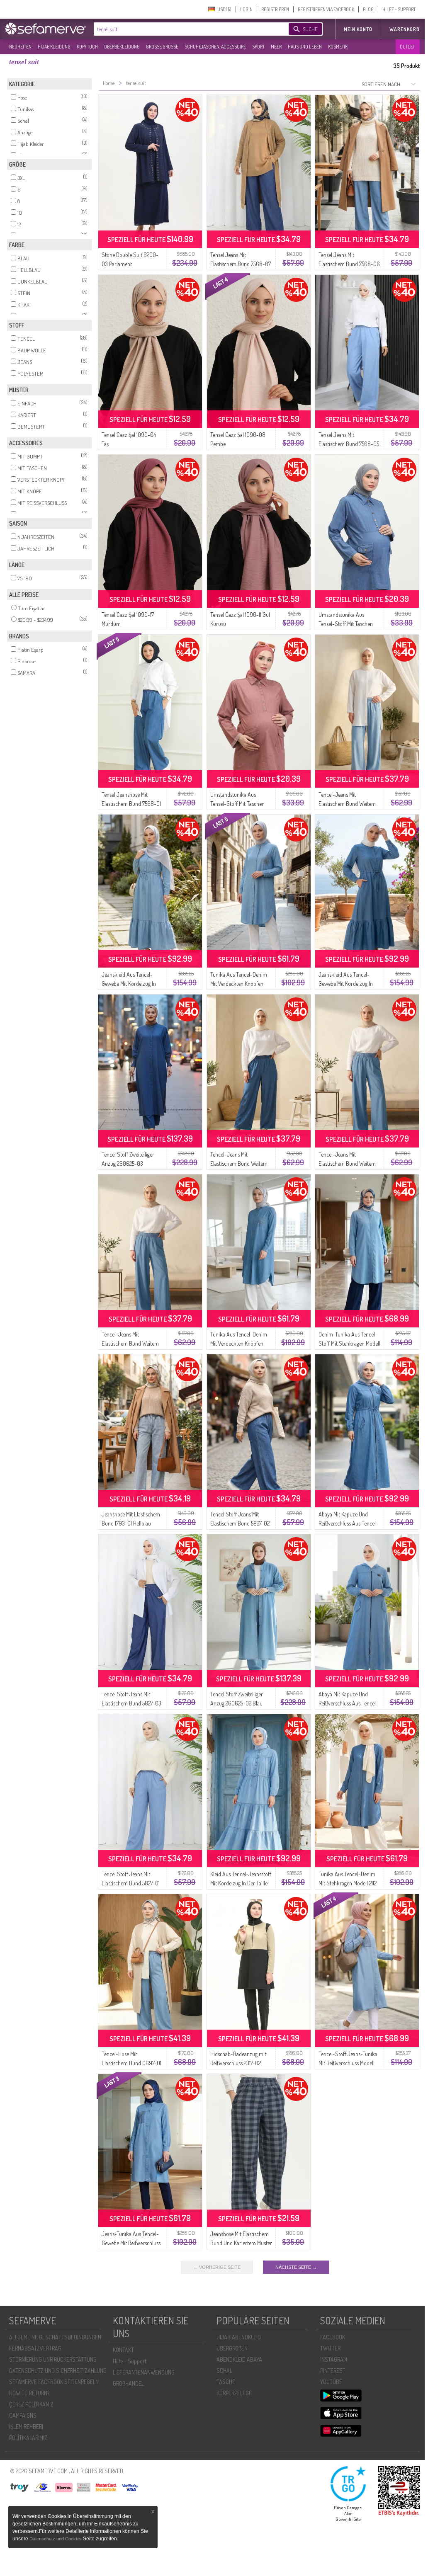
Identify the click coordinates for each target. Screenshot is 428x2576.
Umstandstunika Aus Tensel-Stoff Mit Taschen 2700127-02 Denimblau (346, 624)
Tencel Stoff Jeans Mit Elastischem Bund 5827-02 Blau (240, 1523)
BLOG (368, 9)
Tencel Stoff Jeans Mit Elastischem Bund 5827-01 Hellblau (131, 1883)
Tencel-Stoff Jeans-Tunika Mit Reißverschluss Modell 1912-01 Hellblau (348, 2063)
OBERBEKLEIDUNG (122, 47)
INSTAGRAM (334, 2359)
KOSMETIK (338, 47)
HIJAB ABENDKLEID (239, 2337)
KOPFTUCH (87, 47)
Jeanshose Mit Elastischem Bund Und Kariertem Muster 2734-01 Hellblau (241, 2243)
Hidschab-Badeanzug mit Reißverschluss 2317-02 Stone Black (238, 2063)
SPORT (258, 47)
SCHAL (224, 2371)
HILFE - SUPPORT (399, 9)
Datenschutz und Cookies (56, 2539)
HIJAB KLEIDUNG (54, 47)
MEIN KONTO (358, 29)
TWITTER (330, 2348)
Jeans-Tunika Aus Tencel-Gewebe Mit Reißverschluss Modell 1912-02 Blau (131, 2243)
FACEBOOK (333, 2337)
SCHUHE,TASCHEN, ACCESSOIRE (215, 47)
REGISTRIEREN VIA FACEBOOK (326, 9)
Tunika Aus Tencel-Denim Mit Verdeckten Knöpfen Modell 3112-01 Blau (239, 1343)
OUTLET (407, 47)
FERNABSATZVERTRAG (35, 2348)
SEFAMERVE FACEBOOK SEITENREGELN (54, 2382)
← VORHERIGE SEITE (217, 2267)
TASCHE (226, 2382)
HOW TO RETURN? (29, 2393)
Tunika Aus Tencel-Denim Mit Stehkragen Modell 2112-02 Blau (349, 1883)
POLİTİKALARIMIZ (28, 2438)
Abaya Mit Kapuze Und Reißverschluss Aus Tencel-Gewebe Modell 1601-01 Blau (349, 1703)
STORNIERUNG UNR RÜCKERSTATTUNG (53, 2359)
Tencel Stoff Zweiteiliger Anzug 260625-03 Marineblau (128, 1163)
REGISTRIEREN (275, 9)
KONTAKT (123, 2350)
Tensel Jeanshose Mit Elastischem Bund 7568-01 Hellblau (131, 804)
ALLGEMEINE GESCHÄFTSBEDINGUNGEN (55, 2337)
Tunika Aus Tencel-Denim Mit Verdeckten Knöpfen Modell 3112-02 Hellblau (239, 984)
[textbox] (184, 29)
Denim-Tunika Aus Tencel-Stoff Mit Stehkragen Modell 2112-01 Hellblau (349, 1343)
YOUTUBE (331, 2382)
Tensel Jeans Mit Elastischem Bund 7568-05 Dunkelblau (349, 444)
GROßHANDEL (128, 2383)
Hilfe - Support (130, 2361)
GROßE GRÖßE (162, 47)
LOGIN (246, 9)
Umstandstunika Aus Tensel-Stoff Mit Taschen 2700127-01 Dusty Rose (237, 804)
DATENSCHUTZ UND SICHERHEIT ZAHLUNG (58, 2371)
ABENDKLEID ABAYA (239, 2359)
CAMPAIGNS (23, 2415)
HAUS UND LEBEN (305, 47)
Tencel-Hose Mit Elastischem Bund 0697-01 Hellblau (131, 2063)
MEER (276, 47)
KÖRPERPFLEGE (234, 2393)
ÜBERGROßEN (232, 2348)
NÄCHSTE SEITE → (296, 2267)
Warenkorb (405, 29)
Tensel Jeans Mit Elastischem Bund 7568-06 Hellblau (349, 264)
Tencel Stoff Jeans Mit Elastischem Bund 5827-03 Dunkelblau (131, 1703)
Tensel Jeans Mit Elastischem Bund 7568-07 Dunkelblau (241, 264)
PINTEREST (333, 2371)
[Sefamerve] (47, 29)
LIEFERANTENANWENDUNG (144, 2372)
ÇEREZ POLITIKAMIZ (31, 2404)
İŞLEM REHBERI (26, 2427)
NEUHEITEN (20, 47)
